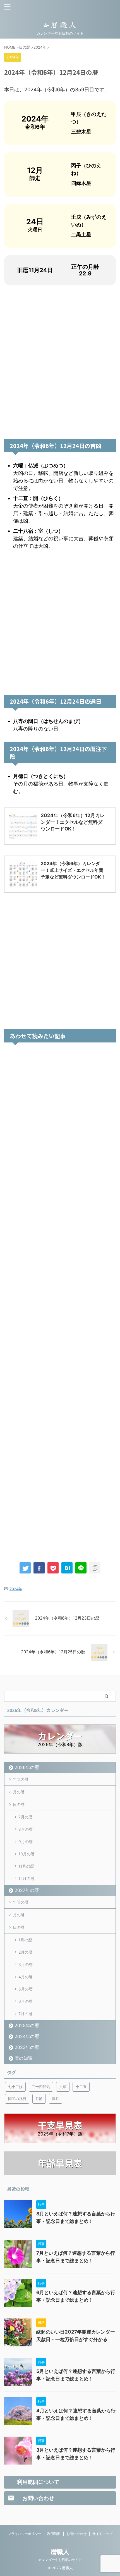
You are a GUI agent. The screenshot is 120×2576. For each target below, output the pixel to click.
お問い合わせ (76, 2534)
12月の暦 (26, 1878)
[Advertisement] (60, 356)
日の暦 (19, 1804)
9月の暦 (26, 1841)
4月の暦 (26, 1977)
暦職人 (60, 2552)
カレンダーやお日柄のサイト (60, 2560)
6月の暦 (26, 2001)
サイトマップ (102, 2534)
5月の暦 (26, 1989)
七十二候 (15, 2087)
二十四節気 (41, 2087)
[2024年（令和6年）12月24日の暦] (67, 1568)
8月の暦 (26, 1829)
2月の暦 (25, 1952)
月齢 (39, 2099)
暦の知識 (23, 2058)
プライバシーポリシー (25, 2534)
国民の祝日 (17, 2099)
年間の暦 (21, 1779)
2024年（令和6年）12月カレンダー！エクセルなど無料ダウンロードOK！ (73, 822)
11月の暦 (26, 1866)
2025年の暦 (27, 2025)
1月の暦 (25, 1940)
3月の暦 (26, 1964)
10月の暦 (27, 1854)
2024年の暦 (27, 2036)
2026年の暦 (27, 1767)
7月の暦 (25, 1817)
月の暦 (19, 1792)
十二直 (81, 2087)
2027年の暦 (27, 1890)
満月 (56, 2099)
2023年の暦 (27, 2047)
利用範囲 (54, 2534)
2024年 (16, 1589)
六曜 (63, 2087)
